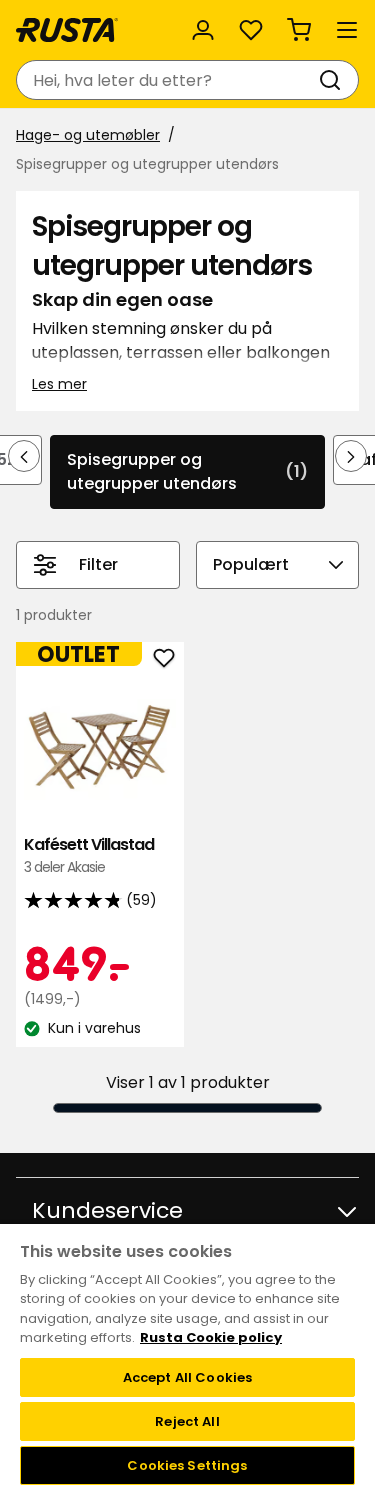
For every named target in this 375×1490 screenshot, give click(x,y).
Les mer (59, 384)
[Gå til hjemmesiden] (67, 30)
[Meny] (347, 30)
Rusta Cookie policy (211, 1337)
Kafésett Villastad (89, 855)
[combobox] (167, 80)
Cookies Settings (187, 1465)
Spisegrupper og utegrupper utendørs (187, 471)
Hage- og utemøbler (88, 135)
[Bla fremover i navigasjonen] (351, 456)
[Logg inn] (203, 30)
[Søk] (334, 80)
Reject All (187, 1421)
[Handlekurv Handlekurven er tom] (299, 30)
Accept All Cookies (187, 1377)
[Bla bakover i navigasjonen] (24, 456)
